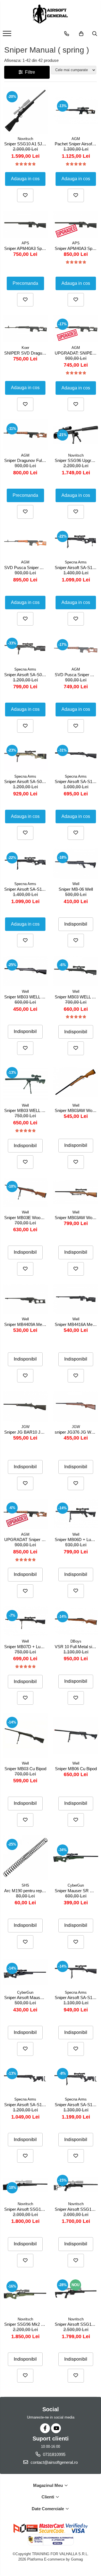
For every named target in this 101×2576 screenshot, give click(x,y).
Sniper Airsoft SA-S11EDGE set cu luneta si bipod (26, 889)
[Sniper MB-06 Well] (76, 864)
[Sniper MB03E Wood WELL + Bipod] (25, 1192)
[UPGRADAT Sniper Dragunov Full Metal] (25, 1514)
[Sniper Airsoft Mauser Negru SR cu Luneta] (25, 1972)
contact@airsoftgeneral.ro (54, 2462)
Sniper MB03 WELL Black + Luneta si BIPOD (26, 1110)
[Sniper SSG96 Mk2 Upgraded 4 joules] (25, 2295)
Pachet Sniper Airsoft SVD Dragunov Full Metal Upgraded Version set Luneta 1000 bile (76, 144)
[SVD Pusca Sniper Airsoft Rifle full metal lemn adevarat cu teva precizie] (25, 542)
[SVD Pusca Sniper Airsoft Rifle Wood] (76, 649)
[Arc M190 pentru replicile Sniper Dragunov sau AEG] (25, 1858)
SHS (25, 1885)
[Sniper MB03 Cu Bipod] (25, 1736)
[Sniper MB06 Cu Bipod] (76, 1736)
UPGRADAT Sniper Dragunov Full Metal (26, 1539)
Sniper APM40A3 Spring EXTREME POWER (76, 248)
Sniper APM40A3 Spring (26, 248)
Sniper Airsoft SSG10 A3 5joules (76, 2209)
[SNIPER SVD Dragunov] (25, 329)
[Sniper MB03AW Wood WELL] (76, 1082)
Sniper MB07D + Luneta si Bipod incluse (26, 1647)
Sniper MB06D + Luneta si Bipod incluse (76, 1539)
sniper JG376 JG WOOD (76, 1432)
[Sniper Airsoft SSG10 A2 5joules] (25, 2185)
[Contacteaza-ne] (67, 34)
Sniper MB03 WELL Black (26, 997)
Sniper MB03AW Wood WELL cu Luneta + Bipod (76, 1218)
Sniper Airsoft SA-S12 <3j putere (76, 781)
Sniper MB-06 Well (76, 889)
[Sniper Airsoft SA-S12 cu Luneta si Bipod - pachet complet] (76, 1972)
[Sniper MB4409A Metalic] (25, 1299)
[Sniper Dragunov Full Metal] (25, 435)
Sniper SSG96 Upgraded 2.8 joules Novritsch (76, 460)
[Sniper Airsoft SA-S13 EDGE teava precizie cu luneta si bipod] (76, 2079)
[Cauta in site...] (95, 34)
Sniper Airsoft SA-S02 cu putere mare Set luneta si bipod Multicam (26, 781)
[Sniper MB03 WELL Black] (25, 971)
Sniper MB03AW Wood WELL (76, 1110)
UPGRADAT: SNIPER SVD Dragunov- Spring (76, 353)
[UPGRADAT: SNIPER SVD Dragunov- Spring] (76, 329)
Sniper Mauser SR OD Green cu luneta (76, 1891)
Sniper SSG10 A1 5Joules (26, 144)
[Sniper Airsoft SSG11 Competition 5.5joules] (76, 2295)
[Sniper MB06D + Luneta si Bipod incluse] (76, 1514)
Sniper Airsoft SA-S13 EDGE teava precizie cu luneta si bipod (76, 2105)
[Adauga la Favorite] (25, 195)
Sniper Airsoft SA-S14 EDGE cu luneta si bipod (76, 568)
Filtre (29, 72)
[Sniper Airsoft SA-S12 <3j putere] (76, 756)
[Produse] (8, 35)
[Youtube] (56, 2428)
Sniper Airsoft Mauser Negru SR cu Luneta (26, 1998)
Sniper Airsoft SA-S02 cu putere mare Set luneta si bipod (26, 675)
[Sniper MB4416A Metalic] (76, 1299)
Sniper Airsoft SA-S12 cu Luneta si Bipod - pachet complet (76, 1998)
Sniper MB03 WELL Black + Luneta (76, 997)
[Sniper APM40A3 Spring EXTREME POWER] (76, 224)
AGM (76, 139)
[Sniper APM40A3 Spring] (25, 224)
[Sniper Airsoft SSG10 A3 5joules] (76, 2185)
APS (25, 243)
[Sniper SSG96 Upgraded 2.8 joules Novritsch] (76, 435)
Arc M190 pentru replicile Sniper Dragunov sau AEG (26, 1891)
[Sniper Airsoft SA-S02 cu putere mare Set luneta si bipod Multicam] (25, 756)
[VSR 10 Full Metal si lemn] (76, 1621)
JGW (25, 1427)
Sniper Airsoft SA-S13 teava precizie (26, 2105)
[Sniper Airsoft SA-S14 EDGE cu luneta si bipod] (76, 542)
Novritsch (25, 139)
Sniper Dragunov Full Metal (26, 460)
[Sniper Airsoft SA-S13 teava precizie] (25, 2079)
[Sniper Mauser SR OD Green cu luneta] (76, 1858)
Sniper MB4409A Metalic (26, 1324)
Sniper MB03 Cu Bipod (25, 1769)
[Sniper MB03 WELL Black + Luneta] (76, 971)
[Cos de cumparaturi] (81, 34)
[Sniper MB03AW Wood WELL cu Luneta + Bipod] (76, 1192)
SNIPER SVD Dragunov (26, 353)
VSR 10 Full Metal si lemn (76, 1647)
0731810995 (54, 2454)
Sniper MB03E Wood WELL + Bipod (26, 1218)
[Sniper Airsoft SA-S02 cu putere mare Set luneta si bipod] (25, 649)
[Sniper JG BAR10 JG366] (25, 1406)
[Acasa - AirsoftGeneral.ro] (50, 14)
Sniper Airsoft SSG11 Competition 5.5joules (76, 2324)
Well (76, 884)
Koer (25, 348)
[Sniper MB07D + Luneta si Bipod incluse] (25, 1621)
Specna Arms (76, 562)
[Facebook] (45, 2428)
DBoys (76, 1641)
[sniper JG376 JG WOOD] (76, 1406)
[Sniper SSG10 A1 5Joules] (25, 110)
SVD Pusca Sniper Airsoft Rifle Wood (76, 675)
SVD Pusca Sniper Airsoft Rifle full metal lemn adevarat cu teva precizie (26, 568)
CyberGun (76, 1885)
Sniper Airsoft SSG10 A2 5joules (26, 2209)
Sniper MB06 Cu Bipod (76, 1769)
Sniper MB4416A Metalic (76, 1324)
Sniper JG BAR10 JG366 (26, 1432)
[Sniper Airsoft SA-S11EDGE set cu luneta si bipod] (25, 864)
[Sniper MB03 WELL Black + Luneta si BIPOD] (25, 1082)
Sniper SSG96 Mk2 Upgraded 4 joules (26, 2324)
